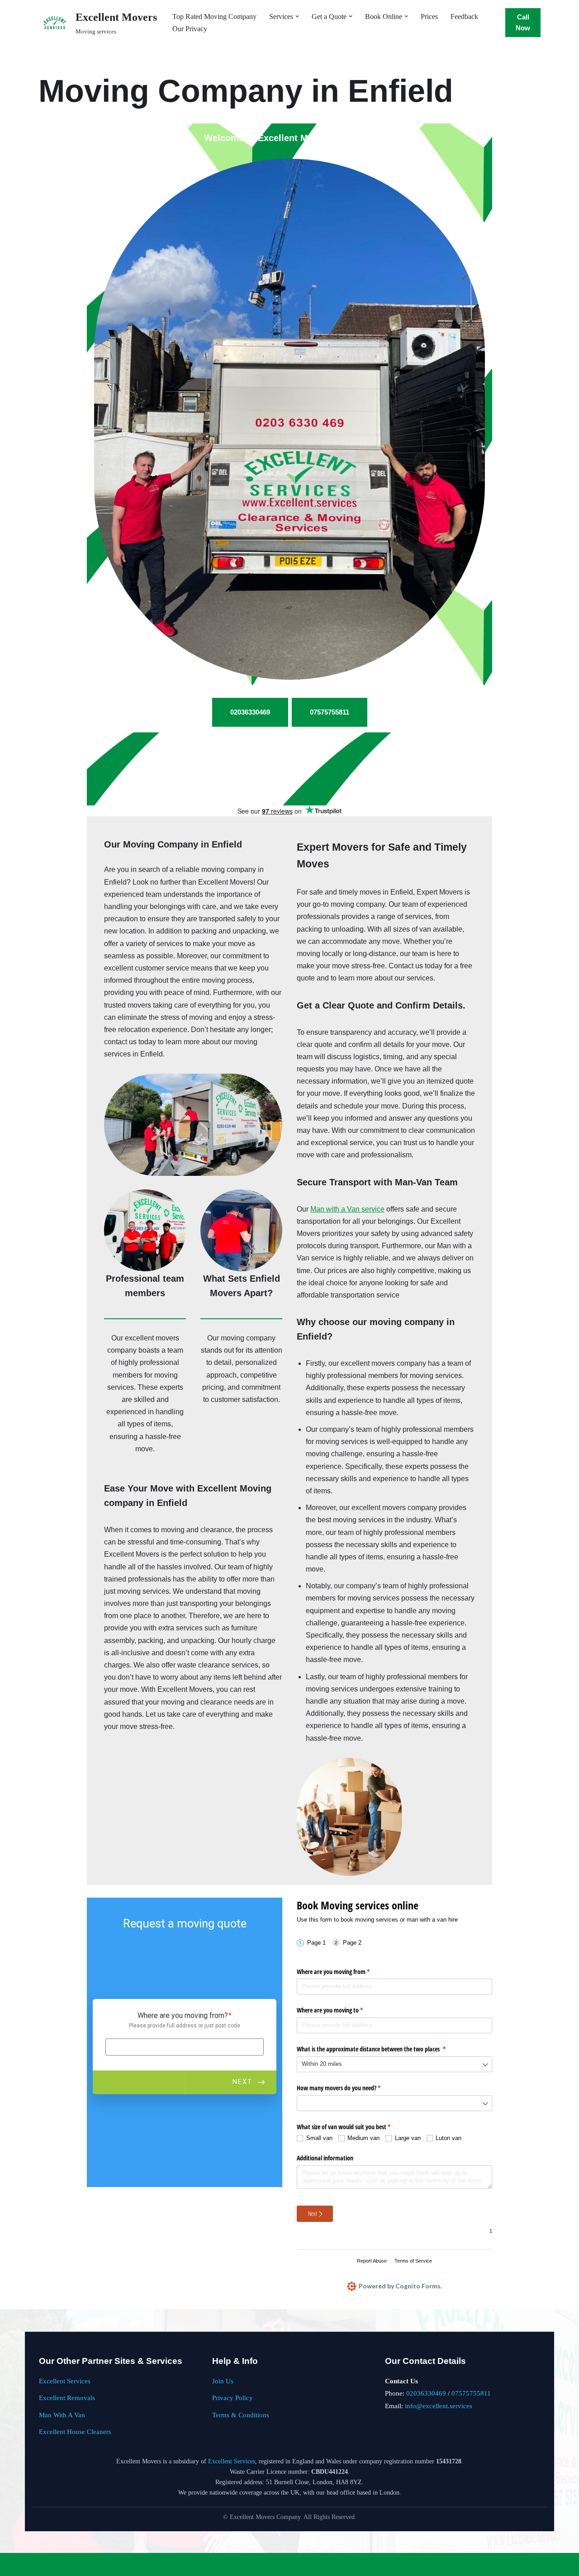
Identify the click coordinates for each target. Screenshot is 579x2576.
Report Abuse (372, 2261)
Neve (14, 2564)
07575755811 (471, 2393)
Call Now (523, 22)
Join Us (223, 2381)
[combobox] (394, 2064)
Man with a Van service (347, 1209)
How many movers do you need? (349, 2088)
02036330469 (426, 2393)
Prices (429, 17)
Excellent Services (65, 2381)
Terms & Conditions (241, 2415)
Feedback (464, 17)
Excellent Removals (67, 2398)
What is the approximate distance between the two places (382, 2049)
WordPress (79, 2564)
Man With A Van (62, 2415)
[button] (297, 16)
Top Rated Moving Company (214, 17)
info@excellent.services (439, 2406)
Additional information (325, 2158)
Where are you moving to (340, 2010)
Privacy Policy (233, 2398)
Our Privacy (190, 29)
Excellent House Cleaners (75, 2432)
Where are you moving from (344, 1972)
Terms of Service (413, 2261)
